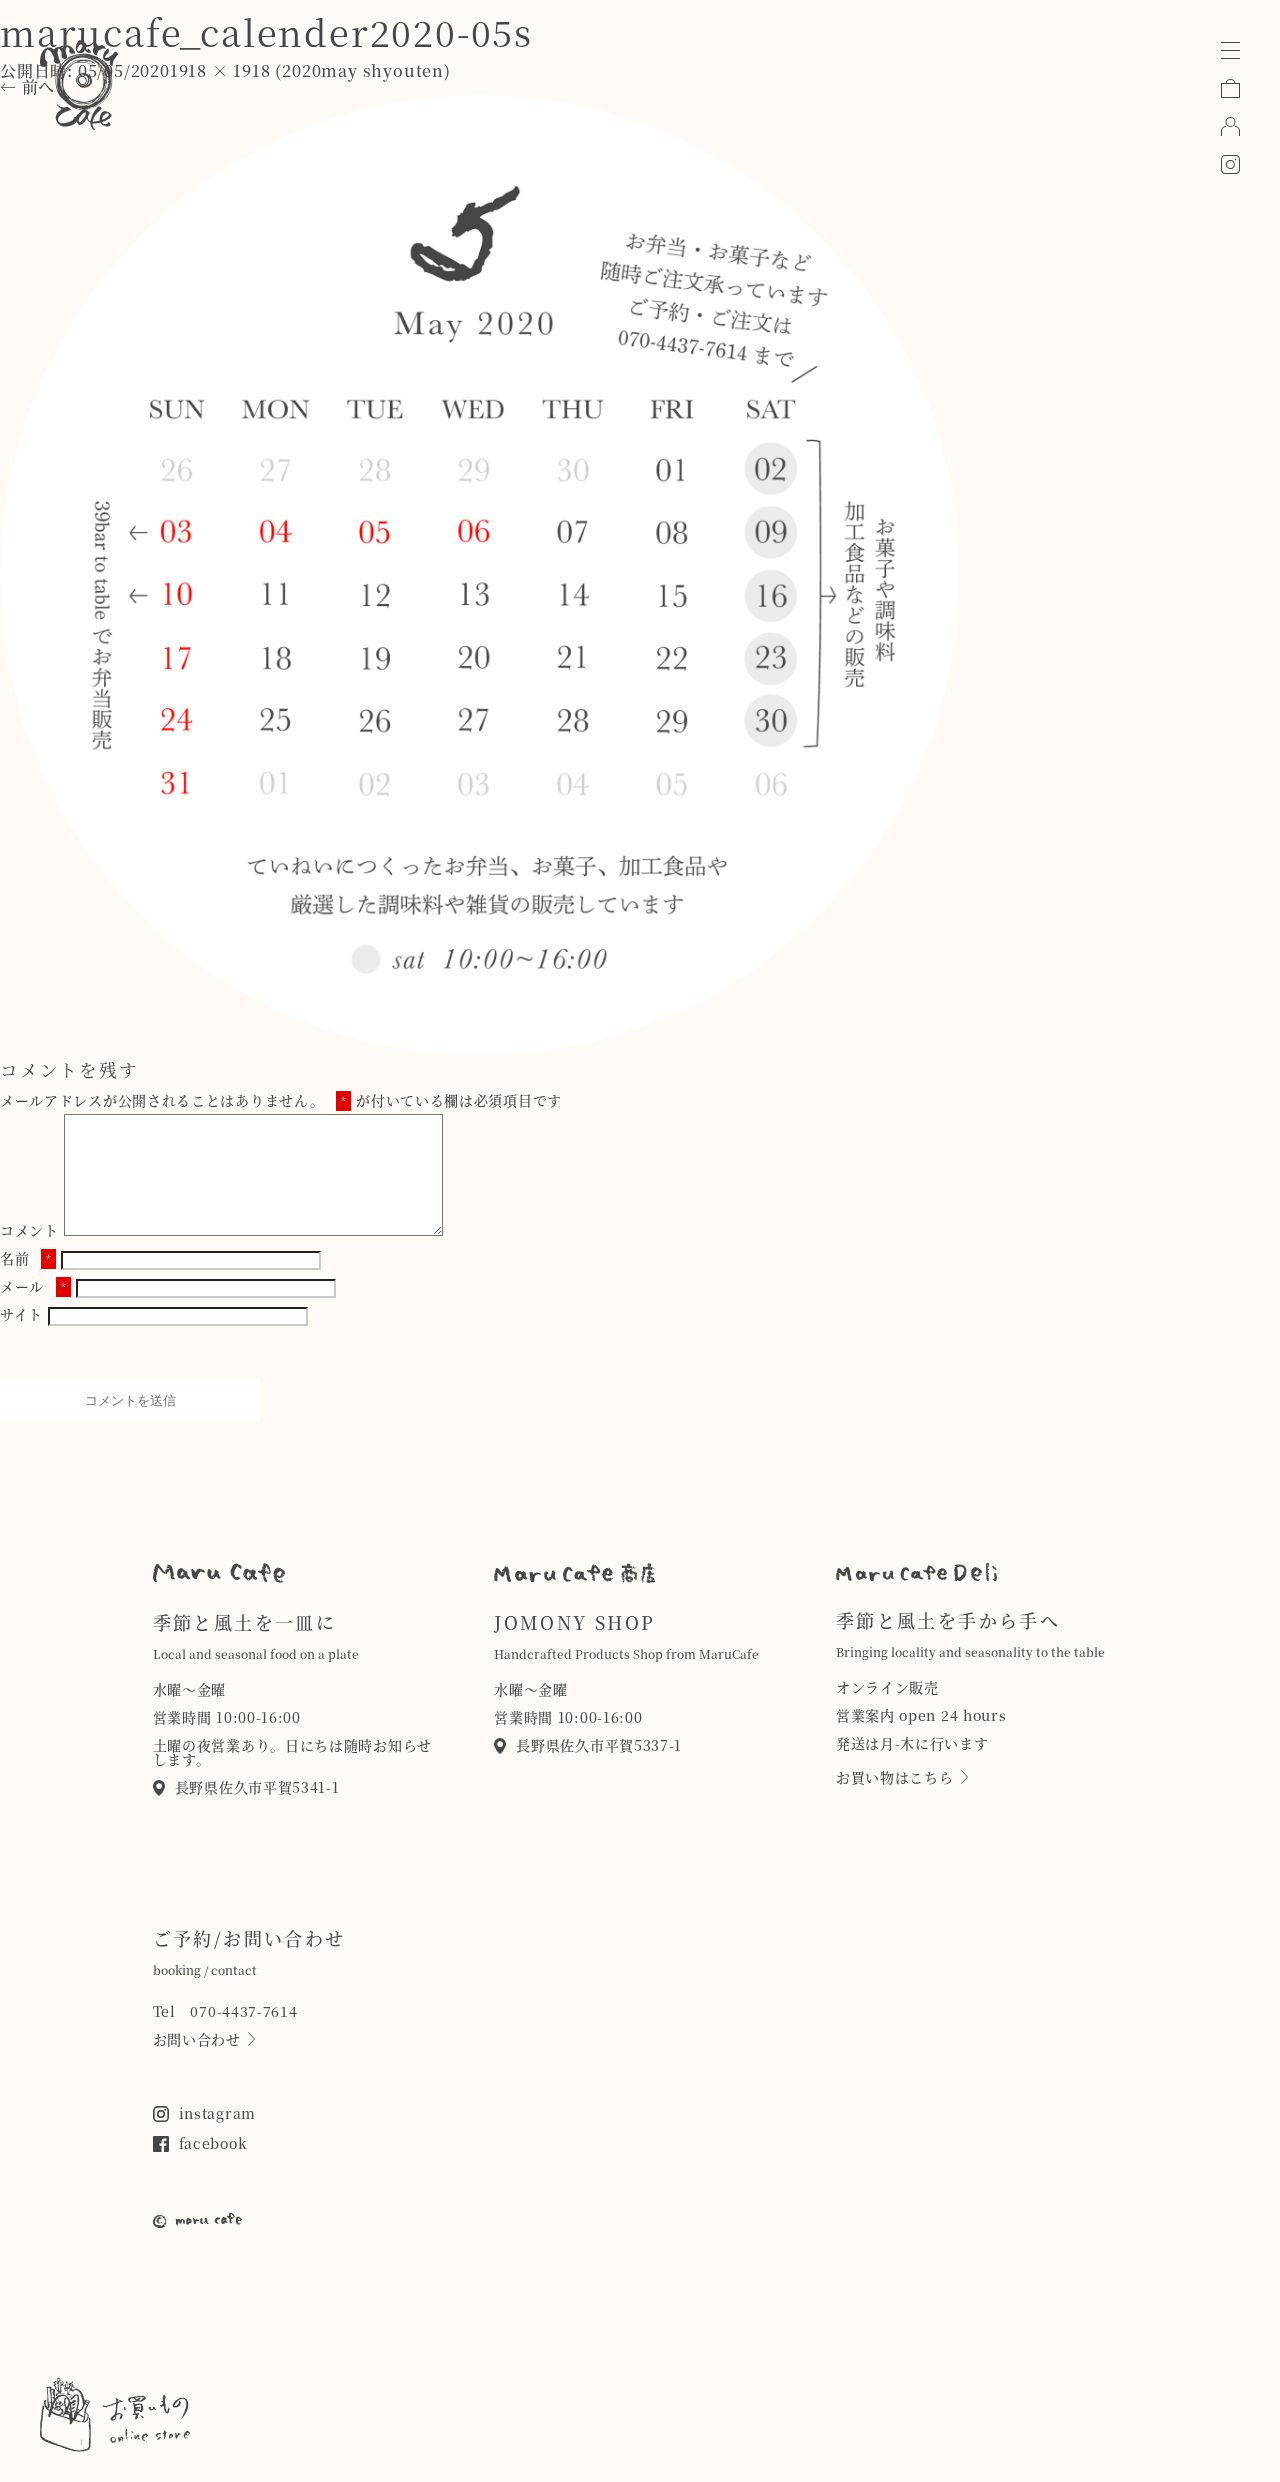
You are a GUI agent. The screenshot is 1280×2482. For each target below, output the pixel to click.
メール (33, 1286)
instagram (217, 2113)
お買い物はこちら (895, 1777)
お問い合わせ (197, 2039)
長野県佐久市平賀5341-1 (257, 1787)
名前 (26, 1258)
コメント (29, 1230)
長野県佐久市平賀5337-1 (599, 1745)
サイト (21, 1314)
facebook (213, 2143)
